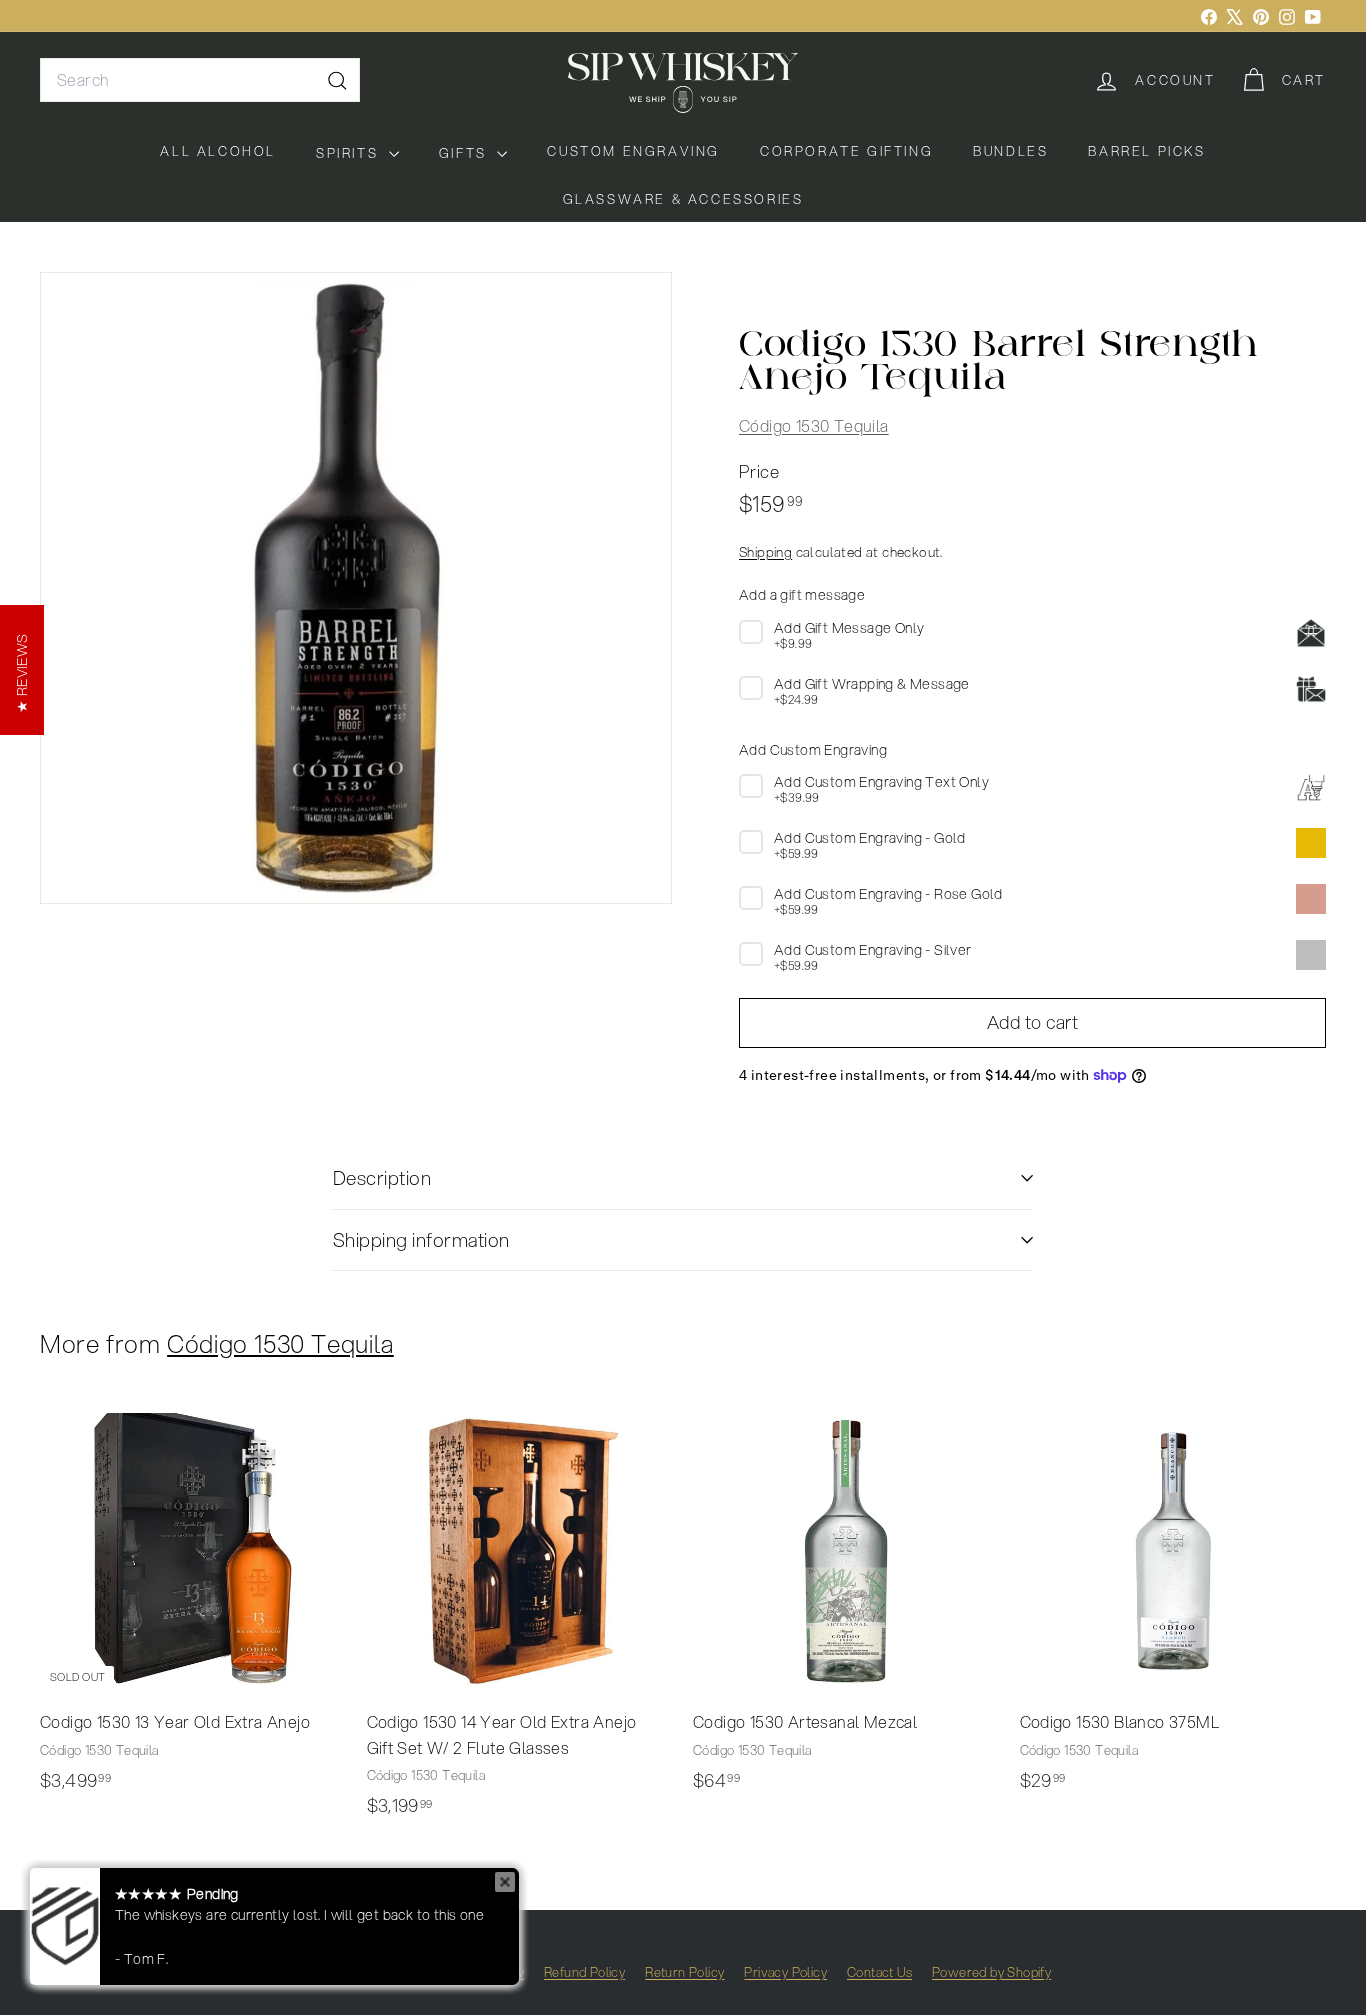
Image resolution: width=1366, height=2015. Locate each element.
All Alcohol (218, 151)
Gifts (466, 153)
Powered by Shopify (991, 1972)
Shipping (765, 551)
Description (382, 1177)
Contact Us (879, 1972)
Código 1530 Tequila (814, 425)
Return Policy (684, 1972)
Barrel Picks (1146, 151)
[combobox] (200, 80)
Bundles (1010, 151)
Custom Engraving (633, 151)
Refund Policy (584, 1972)
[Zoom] (356, 588)
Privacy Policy (785, 1972)
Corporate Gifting (846, 151)
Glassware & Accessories (683, 199)
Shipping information (421, 1239)
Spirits (350, 153)
